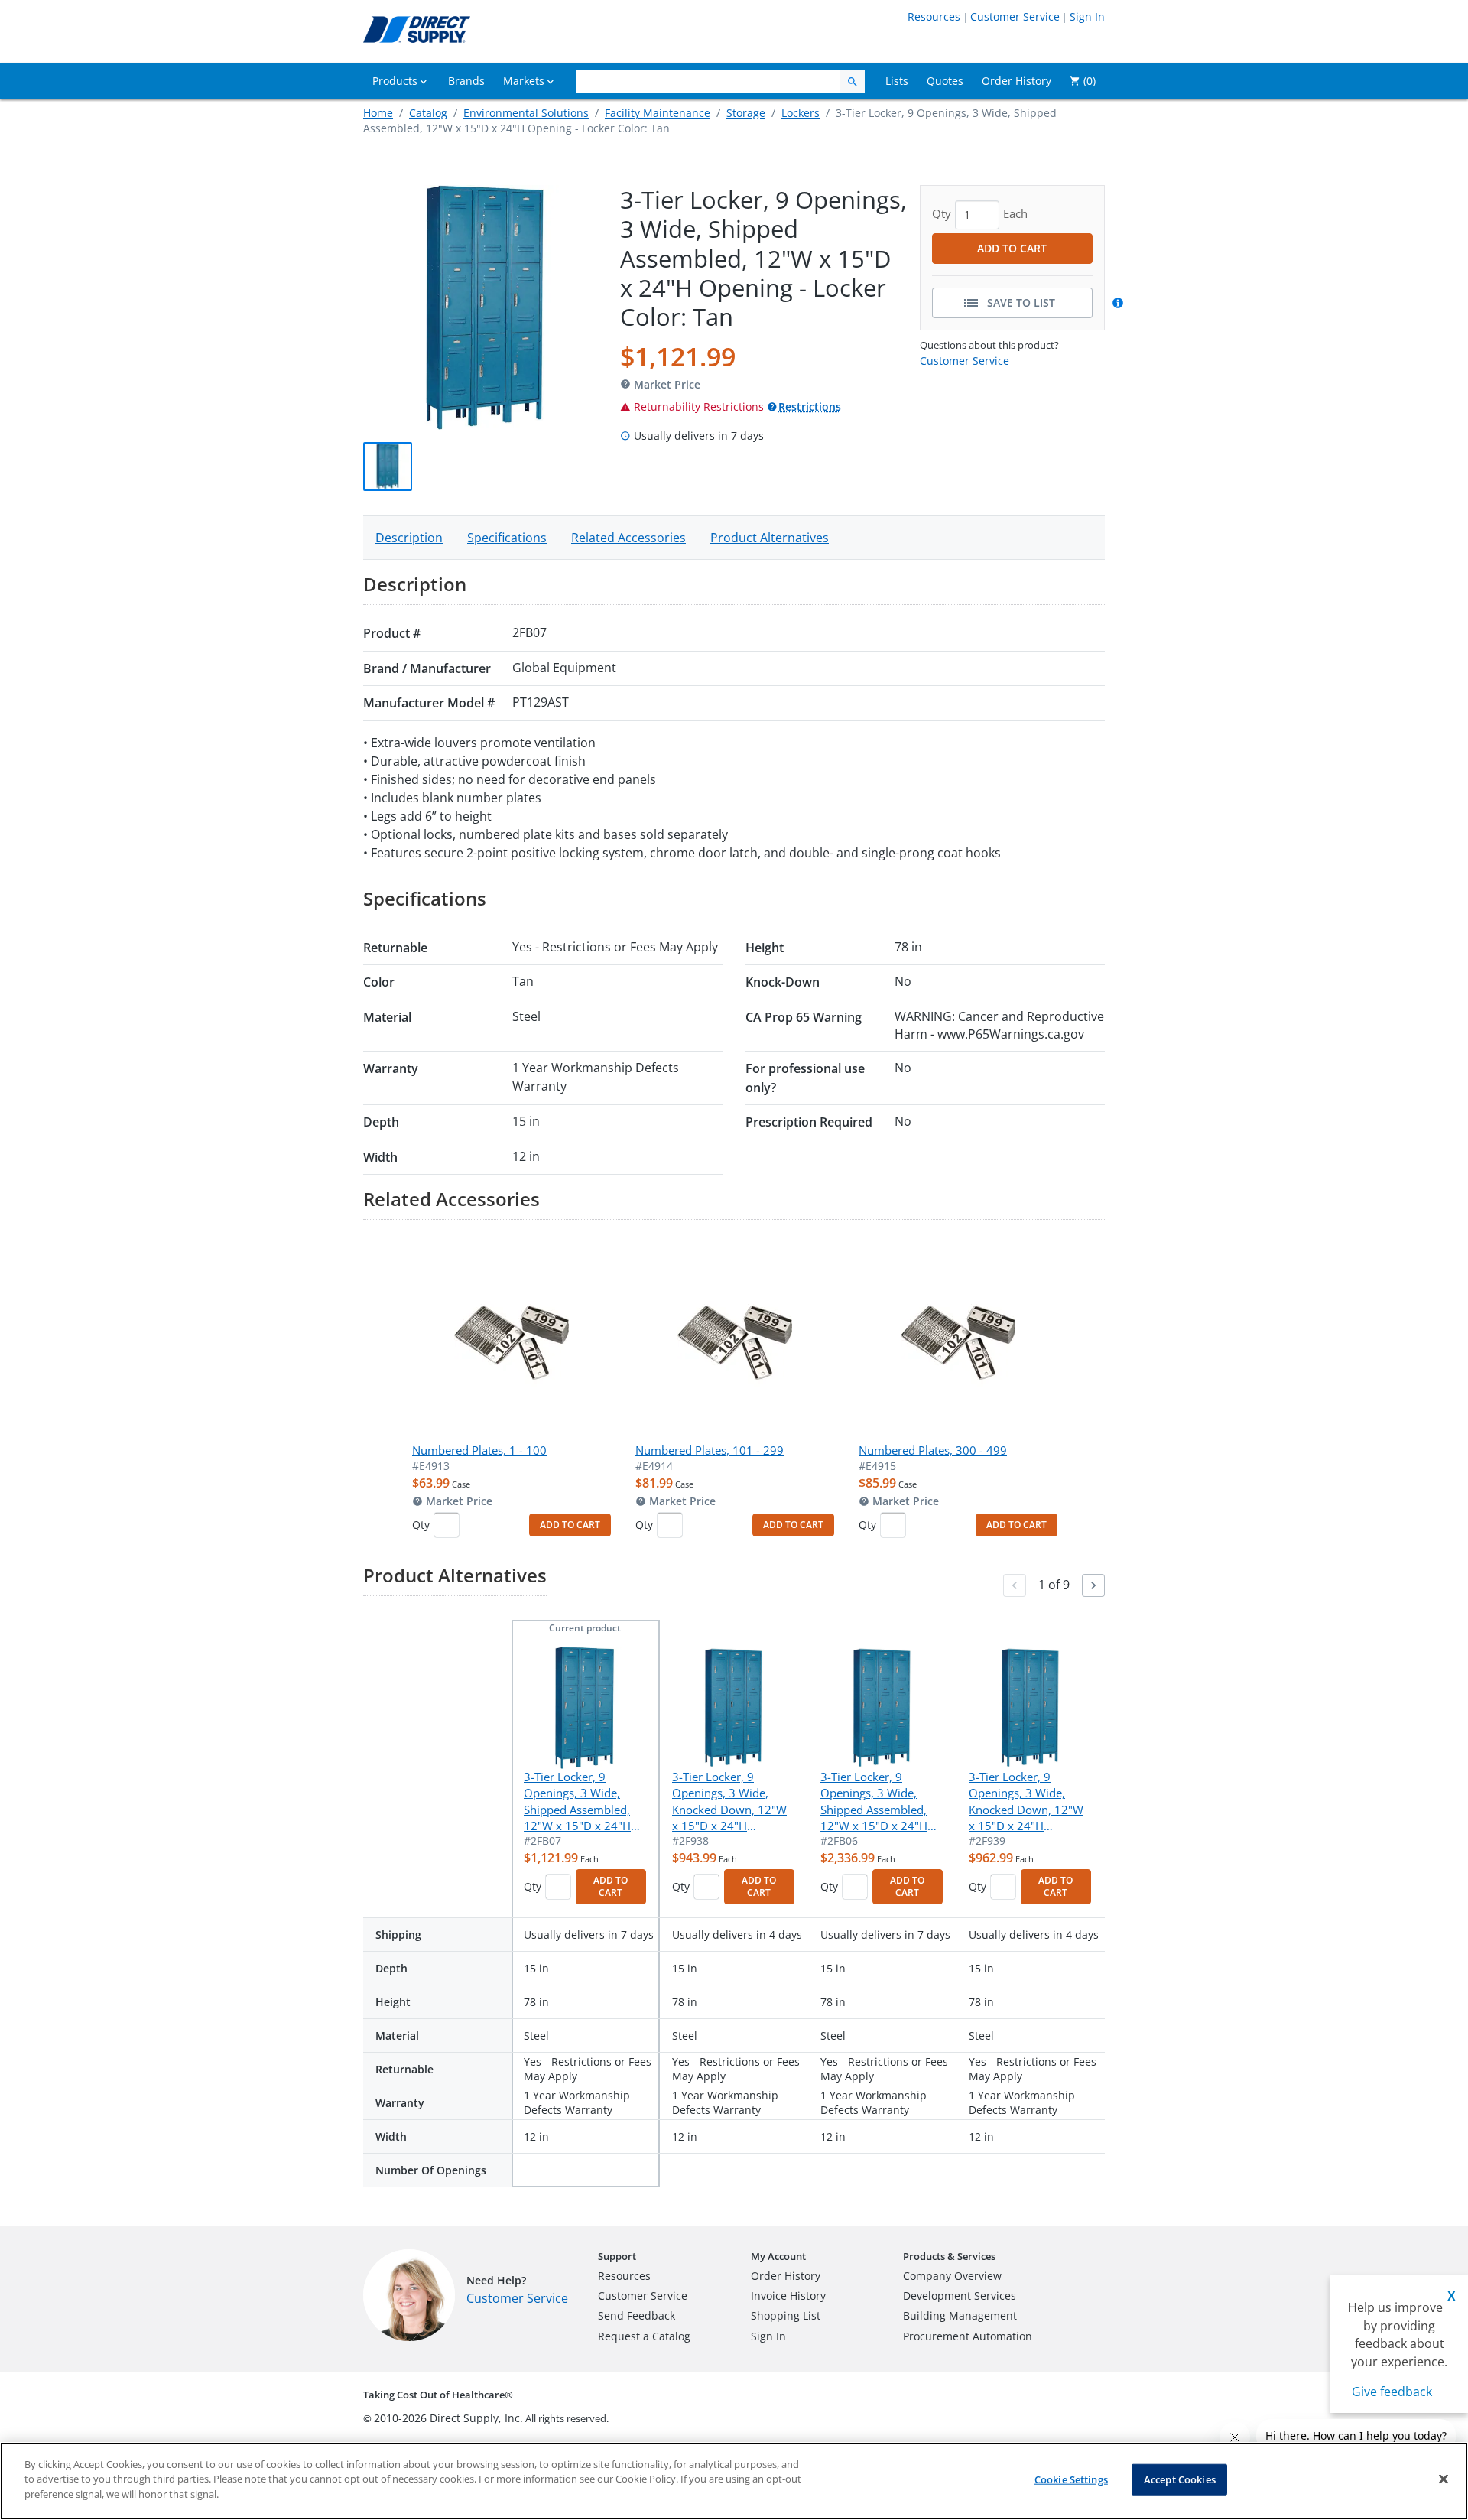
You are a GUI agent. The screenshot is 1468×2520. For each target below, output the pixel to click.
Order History (786, 2276)
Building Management (960, 2315)
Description (409, 538)
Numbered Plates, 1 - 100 (479, 1450)
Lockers (801, 113)
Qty (421, 1525)
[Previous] (1015, 1585)
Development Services (960, 2296)
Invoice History (788, 2296)
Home (378, 113)
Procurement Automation (968, 2336)
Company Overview (952, 2276)
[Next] (1093, 1585)
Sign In (1087, 16)
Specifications (507, 538)
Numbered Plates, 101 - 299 (710, 1450)
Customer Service (1015, 16)
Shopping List (786, 2315)
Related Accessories (628, 538)
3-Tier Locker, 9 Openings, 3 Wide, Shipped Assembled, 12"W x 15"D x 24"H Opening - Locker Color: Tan (577, 1802)
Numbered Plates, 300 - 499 (933, 1450)
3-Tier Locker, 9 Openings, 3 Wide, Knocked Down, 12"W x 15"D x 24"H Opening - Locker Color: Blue (1026, 1802)
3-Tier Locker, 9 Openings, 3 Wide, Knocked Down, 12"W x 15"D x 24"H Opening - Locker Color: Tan (729, 1802)
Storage (746, 113)
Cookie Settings (1071, 2479)
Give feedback (1392, 2392)
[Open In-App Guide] (1120, 303)
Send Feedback (637, 2315)
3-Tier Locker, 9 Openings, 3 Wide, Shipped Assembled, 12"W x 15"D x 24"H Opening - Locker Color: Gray (874, 1802)
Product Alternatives (770, 538)
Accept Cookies (1180, 2479)
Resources (934, 16)
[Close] (1444, 2479)
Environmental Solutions (526, 113)
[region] (734, 2481)
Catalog (428, 113)
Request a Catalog (644, 2336)
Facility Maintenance (658, 113)
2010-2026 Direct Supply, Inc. (448, 2418)
